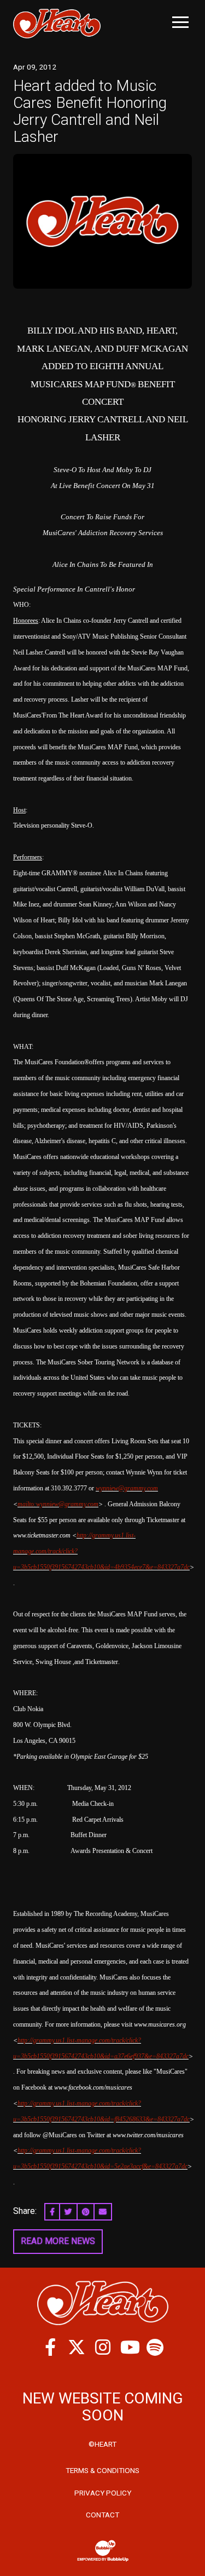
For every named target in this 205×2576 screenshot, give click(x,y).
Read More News (58, 2241)
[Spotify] (155, 2347)
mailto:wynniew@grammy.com (58, 1504)
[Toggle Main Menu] (180, 22)
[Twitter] (77, 2347)
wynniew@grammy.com (127, 1488)
